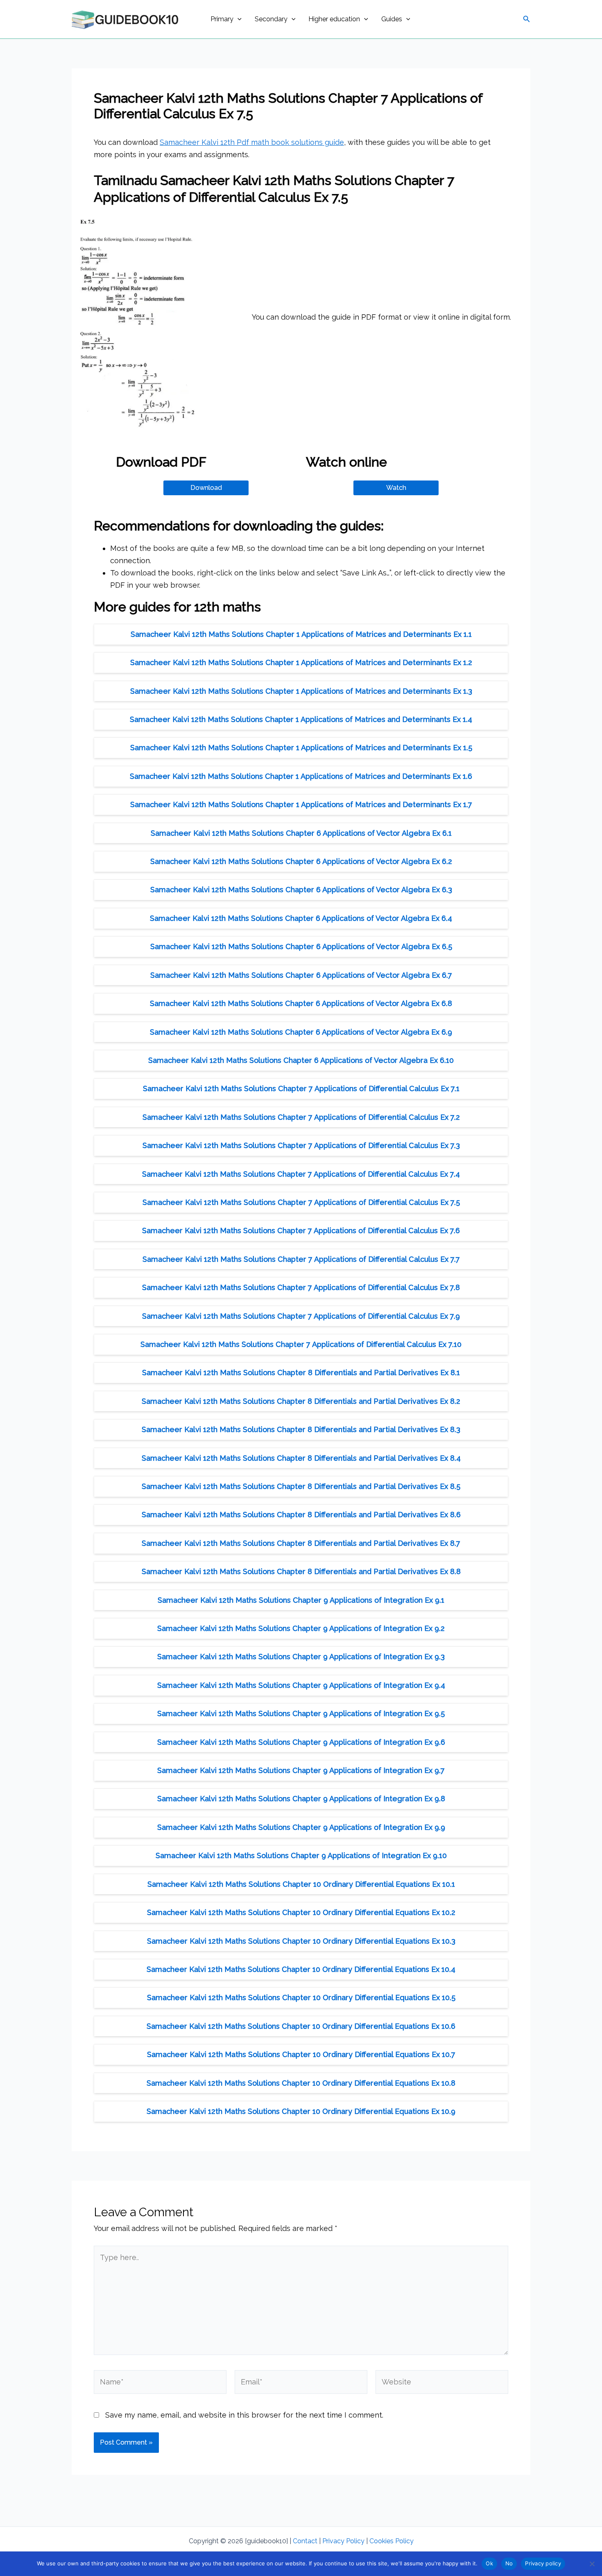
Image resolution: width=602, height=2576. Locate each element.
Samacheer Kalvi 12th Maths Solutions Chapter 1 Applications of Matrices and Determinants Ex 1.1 (301, 634)
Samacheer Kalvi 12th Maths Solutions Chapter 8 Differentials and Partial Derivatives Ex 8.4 (301, 1458)
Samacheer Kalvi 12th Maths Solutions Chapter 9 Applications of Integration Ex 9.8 (301, 1799)
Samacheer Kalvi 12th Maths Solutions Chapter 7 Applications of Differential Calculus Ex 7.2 (301, 1117)
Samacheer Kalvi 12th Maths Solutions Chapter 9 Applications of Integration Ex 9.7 (301, 1770)
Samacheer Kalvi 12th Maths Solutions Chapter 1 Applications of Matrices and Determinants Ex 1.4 (301, 719)
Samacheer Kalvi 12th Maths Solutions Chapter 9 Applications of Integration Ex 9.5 (301, 1713)
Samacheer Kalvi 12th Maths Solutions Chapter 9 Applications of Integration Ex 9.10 (301, 1855)
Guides (392, 19)
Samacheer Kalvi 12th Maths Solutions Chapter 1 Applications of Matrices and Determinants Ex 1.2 (301, 662)
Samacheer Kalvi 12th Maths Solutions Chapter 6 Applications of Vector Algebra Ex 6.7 (301, 975)
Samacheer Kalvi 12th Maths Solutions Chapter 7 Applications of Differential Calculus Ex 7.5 (301, 1202)
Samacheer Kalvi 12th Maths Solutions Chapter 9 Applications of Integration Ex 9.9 (301, 1827)
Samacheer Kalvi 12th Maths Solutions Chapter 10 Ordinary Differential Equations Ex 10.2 (301, 1912)
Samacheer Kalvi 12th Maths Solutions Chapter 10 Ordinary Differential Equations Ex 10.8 (301, 2083)
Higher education (334, 19)
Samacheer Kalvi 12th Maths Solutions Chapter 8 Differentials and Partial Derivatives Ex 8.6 (301, 1515)
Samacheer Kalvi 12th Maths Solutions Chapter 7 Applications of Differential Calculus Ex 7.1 (301, 1088)
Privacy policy (543, 2563)
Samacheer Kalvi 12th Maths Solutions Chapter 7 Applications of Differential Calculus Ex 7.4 (301, 1174)
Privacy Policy (343, 2541)
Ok (489, 2563)
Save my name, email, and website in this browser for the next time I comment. (244, 2415)
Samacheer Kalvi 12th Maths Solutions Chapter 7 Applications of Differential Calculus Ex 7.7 (301, 1259)
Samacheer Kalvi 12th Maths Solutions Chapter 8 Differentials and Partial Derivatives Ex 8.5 (301, 1486)
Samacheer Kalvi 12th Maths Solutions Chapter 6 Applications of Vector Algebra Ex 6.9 (301, 1032)
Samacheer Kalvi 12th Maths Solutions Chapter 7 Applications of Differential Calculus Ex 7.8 (301, 1287)
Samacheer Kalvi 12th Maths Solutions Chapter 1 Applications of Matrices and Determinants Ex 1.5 (301, 748)
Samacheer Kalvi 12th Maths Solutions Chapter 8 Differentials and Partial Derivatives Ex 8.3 (301, 1429)
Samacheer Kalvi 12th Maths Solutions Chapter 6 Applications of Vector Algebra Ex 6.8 (301, 1003)
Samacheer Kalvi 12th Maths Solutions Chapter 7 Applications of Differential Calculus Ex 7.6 (301, 1230)
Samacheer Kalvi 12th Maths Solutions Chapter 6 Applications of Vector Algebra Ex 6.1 (301, 833)
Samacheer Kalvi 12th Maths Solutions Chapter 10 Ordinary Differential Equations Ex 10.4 (301, 1969)
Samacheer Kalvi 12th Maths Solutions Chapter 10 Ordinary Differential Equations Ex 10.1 (301, 1884)
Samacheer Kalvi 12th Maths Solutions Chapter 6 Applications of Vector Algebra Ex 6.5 (301, 946)
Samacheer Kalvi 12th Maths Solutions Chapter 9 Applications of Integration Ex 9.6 (301, 1742)
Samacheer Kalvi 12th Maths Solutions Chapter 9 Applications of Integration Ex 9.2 (301, 1628)
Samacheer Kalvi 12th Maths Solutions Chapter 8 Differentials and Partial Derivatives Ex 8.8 (301, 1571)
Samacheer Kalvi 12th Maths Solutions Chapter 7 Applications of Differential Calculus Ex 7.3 (301, 1145)
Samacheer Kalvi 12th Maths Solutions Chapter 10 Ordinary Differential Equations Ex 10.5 (301, 1997)
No (509, 2563)
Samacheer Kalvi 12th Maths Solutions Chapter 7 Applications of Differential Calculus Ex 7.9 (301, 1316)
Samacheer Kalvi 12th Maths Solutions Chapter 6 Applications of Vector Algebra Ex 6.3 (301, 890)
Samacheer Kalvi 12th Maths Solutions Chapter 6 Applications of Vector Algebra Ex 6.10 (301, 1060)
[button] (238, 19)
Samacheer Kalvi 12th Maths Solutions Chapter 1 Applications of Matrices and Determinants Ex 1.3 (301, 691)
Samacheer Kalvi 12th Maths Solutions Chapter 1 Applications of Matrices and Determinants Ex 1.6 (301, 776)
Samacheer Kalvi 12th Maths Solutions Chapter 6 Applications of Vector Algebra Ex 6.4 (301, 918)
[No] (592, 2564)
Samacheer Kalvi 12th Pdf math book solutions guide (252, 142)
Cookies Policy (392, 2541)
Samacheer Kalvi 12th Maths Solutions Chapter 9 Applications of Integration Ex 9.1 (301, 1600)
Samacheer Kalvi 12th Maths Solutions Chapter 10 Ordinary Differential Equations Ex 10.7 (301, 2054)
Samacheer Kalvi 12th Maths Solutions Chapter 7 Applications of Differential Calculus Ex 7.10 (301, 1344)
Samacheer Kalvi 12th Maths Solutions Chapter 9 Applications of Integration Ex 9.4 (301, 1685)
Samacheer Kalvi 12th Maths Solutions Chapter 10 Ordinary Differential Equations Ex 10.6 (301, 2026)
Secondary (271, 19)
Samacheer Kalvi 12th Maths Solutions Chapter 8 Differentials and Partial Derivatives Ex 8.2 (301, 1401)
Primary (222, 19)
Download (206, 488)
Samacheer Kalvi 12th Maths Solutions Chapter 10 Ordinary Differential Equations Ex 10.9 (301, 2111)
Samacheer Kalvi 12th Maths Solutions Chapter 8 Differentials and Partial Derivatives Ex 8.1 (301, 1373)
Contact (305, 2541)
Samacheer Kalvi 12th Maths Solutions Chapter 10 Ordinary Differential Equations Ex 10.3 (301, 1941)
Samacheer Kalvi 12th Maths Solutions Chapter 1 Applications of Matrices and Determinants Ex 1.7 (301, 804)
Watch (396, 488)
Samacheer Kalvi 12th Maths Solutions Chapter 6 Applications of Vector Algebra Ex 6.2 (301, 861)
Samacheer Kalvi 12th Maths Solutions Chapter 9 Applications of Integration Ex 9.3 (301, 1657)
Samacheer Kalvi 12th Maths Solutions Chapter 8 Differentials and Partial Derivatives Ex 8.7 (301, 1543)
